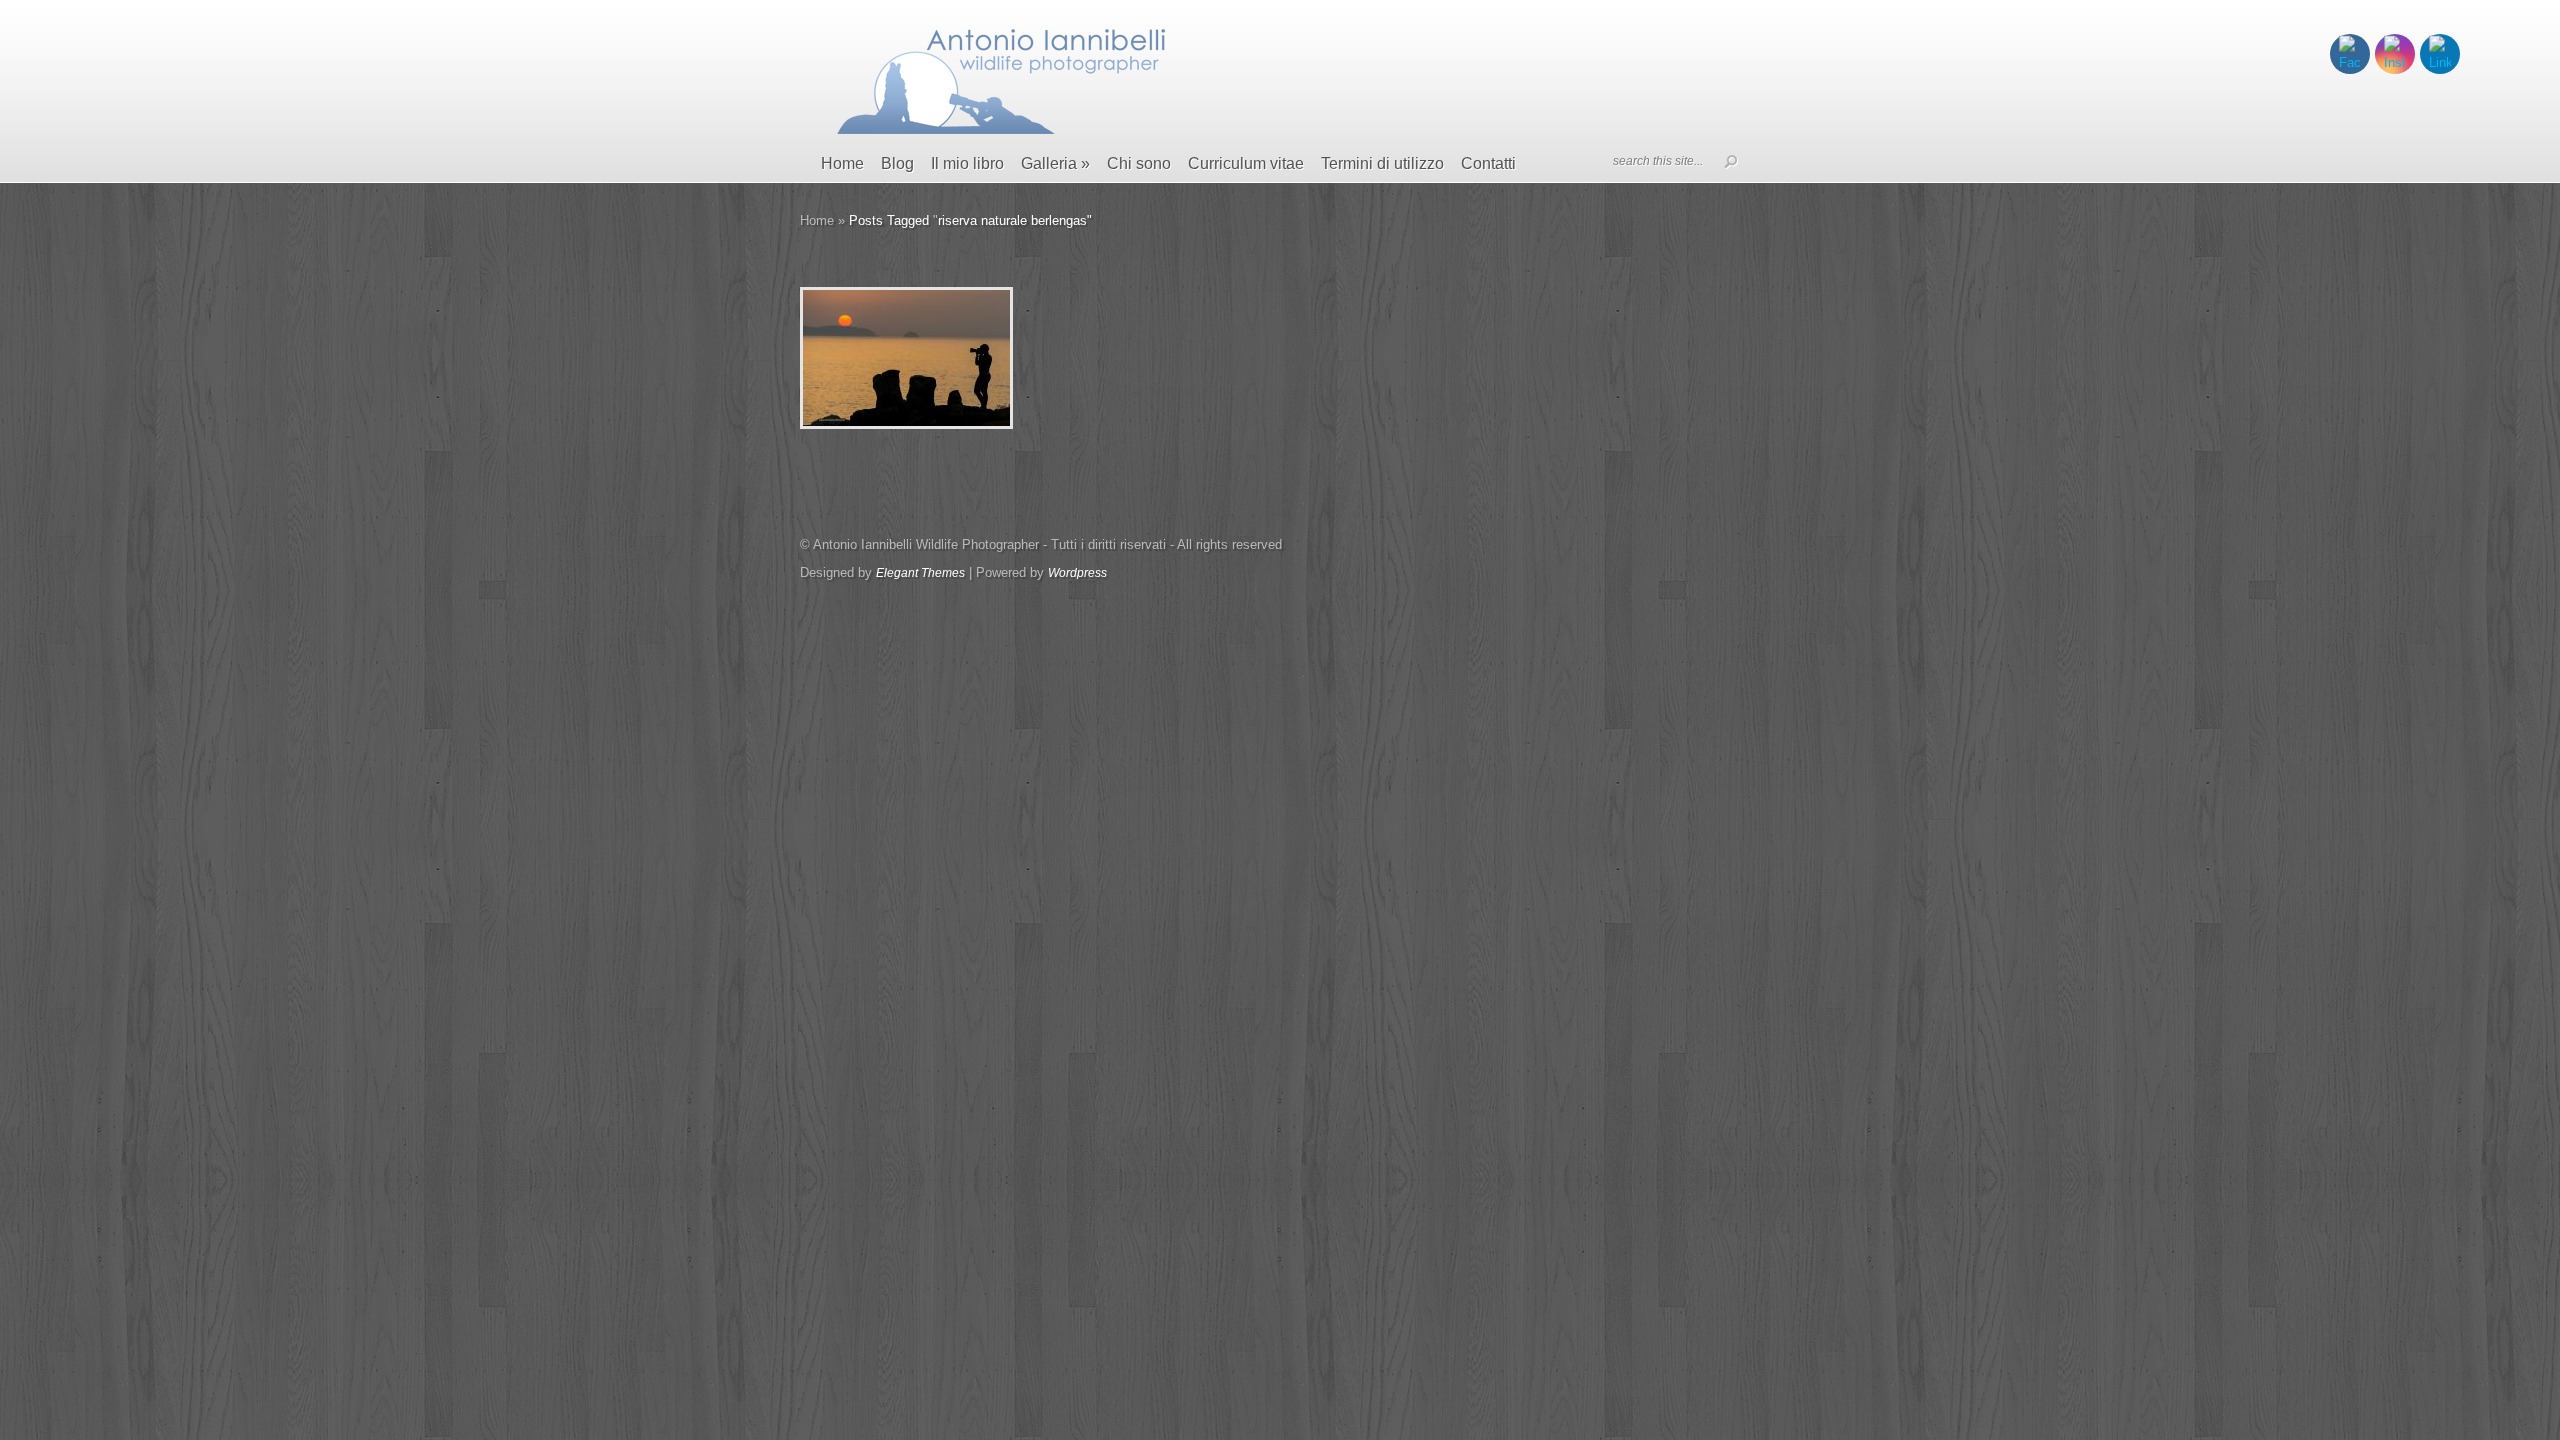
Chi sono (1139, 163)
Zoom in (861, 358)
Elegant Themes (920, 573)
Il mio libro (967, 163)
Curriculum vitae (1246, 163)
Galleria (1055, 163)
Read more (958, 358)
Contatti (1488, 163)
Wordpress (1077, 573)
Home (842, 163)
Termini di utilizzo (1382, 163)
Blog (897, 163)
